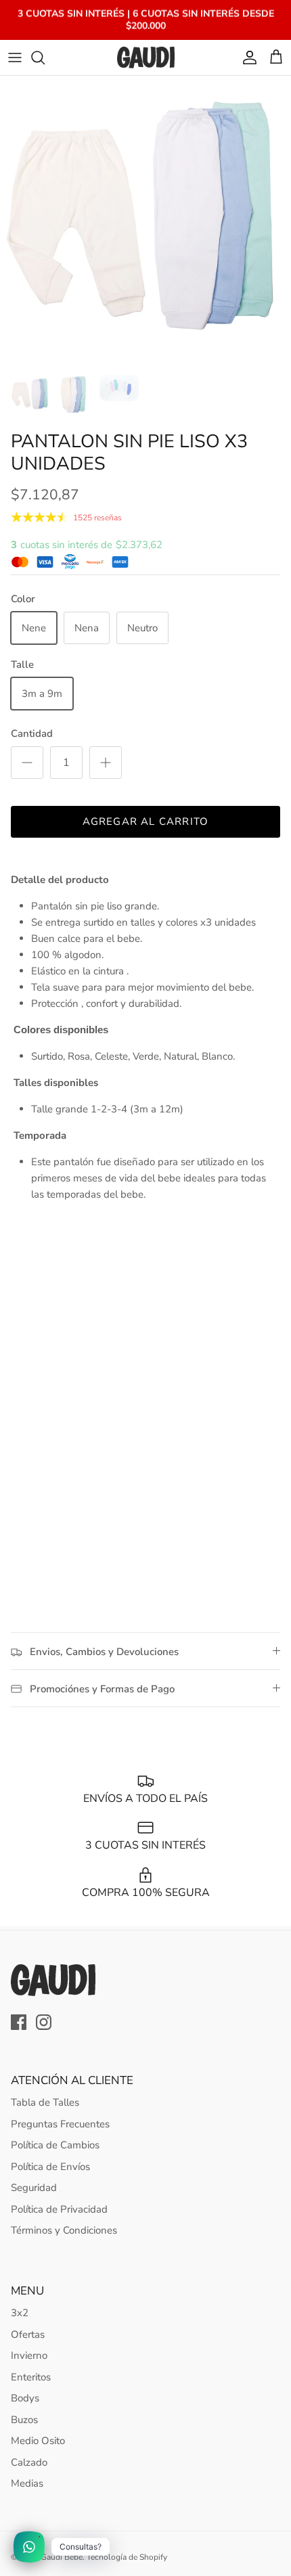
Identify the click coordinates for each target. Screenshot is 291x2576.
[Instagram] (44, 2022)
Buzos (24, 2420)
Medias (27, 2483)
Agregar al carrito (146, 821)
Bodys (25, 2398)
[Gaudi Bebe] (146, 58)
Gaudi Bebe (62, 2557)
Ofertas (28, 2334)
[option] (145, 221)
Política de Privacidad (59, 2209)
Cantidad (32, 733)
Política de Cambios (55, 2145)
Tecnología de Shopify (127, 2557)
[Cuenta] (246, 58)
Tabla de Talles (45, 2102)
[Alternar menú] (15, 58)
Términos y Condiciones (64, 2230)
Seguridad (34, 2188)
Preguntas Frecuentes (60, 2124)
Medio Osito (38, 2441)
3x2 (20, 2313)
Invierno (29, 2355)
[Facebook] (19, 2022)
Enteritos (31, 2377)
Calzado (29, 2462)
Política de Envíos (50, 2167)
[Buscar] (45, 58)
